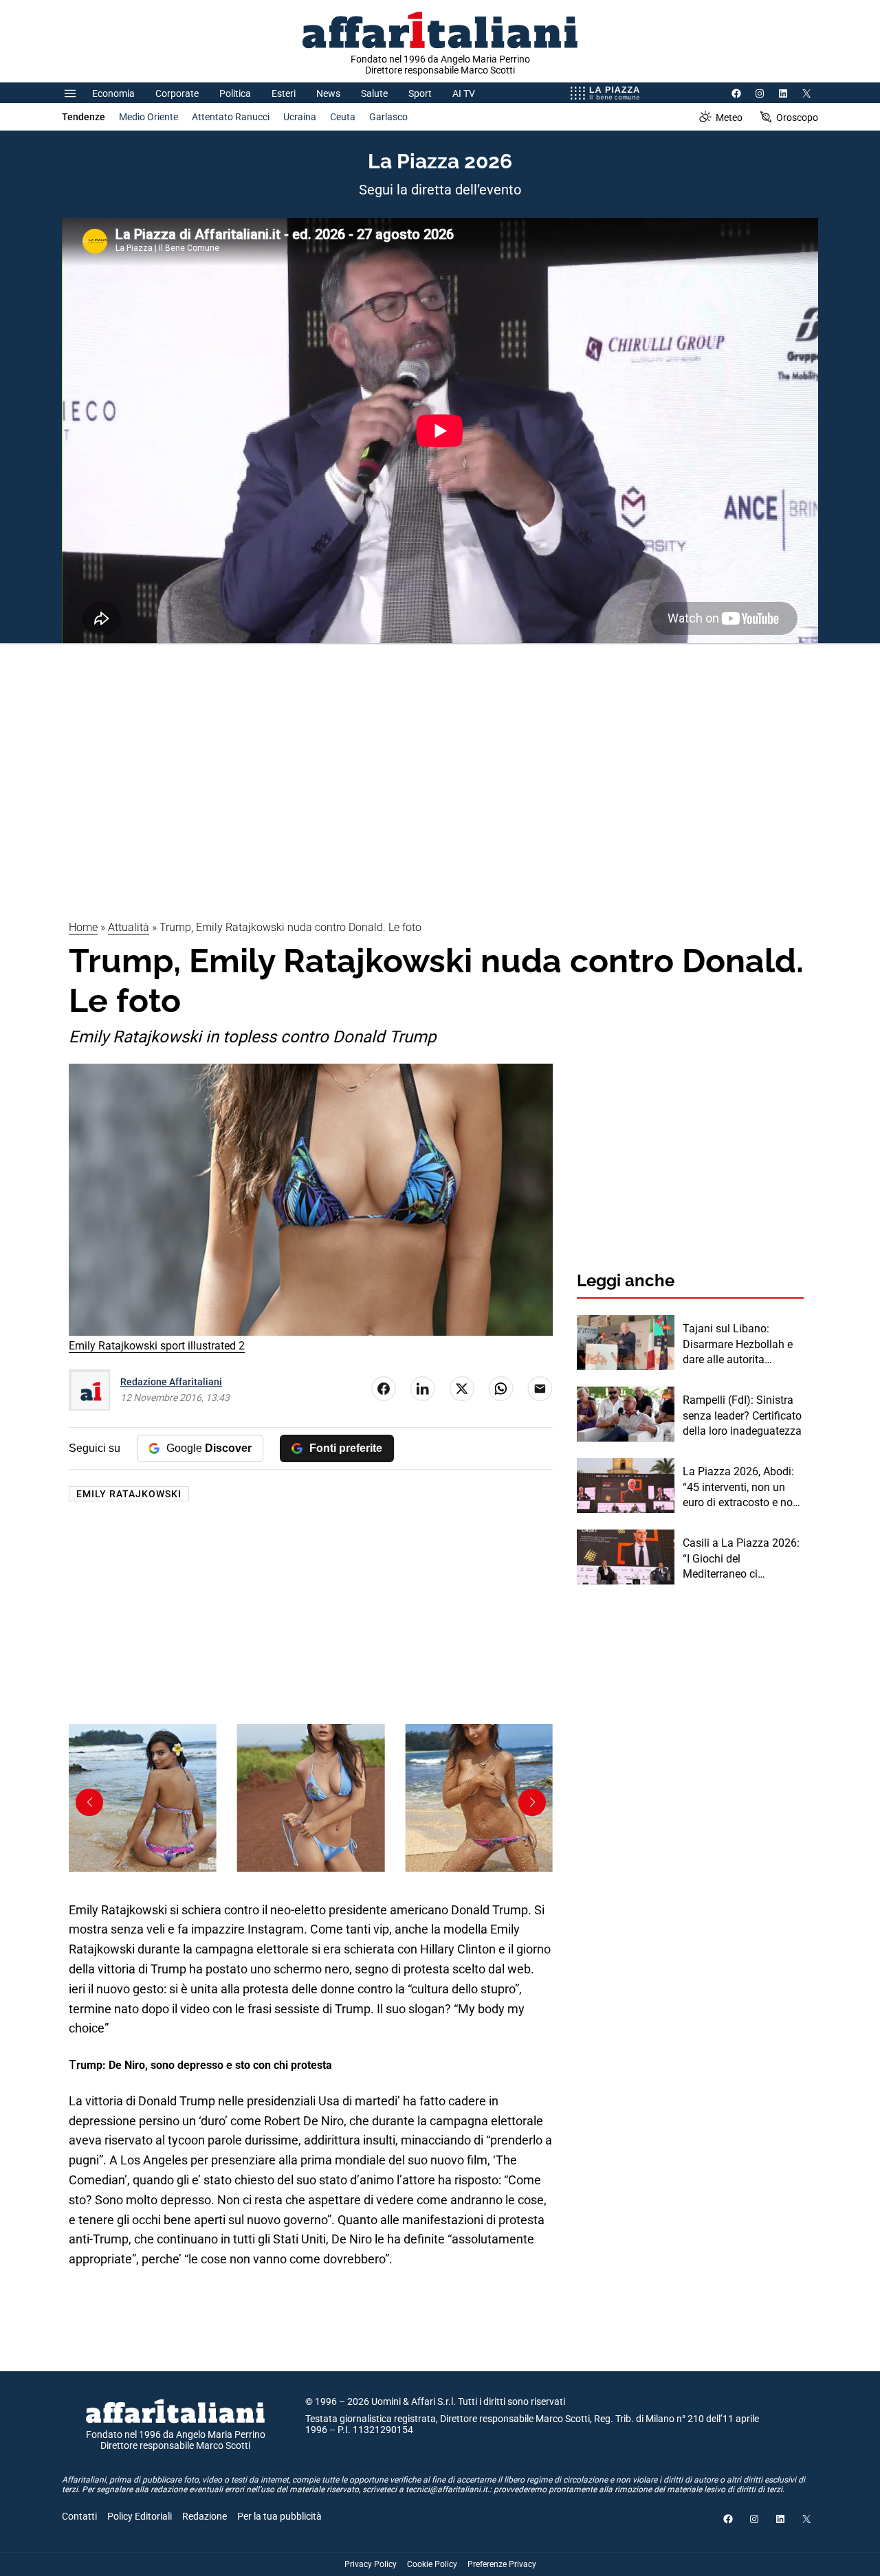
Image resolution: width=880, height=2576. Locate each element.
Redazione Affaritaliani (171, 1382)
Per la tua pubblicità (279, 2516)
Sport (420, 93)
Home (83, 927)
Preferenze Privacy (502, 2564)
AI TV (464, 93)
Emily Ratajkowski (129, 1494)
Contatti (79, 2516)
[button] (532, 1802)
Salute (374, 93)
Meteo (729, 117)
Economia (113, 93)
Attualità (129, 927)
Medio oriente (148, 117)
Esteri (284, 93)
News (328, 93)
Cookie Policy (432, 2564)
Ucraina (300, 117)
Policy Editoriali (140, 2516)
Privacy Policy (371, 2564)
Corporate (177, 93)
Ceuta (343, 117)
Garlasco (388, 117)
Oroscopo (797, 117)
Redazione (205, 2516)
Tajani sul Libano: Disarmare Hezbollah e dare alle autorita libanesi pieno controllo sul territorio (739, 1345)
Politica (235, 93)
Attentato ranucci (231, 117)
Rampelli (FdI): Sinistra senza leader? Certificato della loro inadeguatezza (742, 1415)
